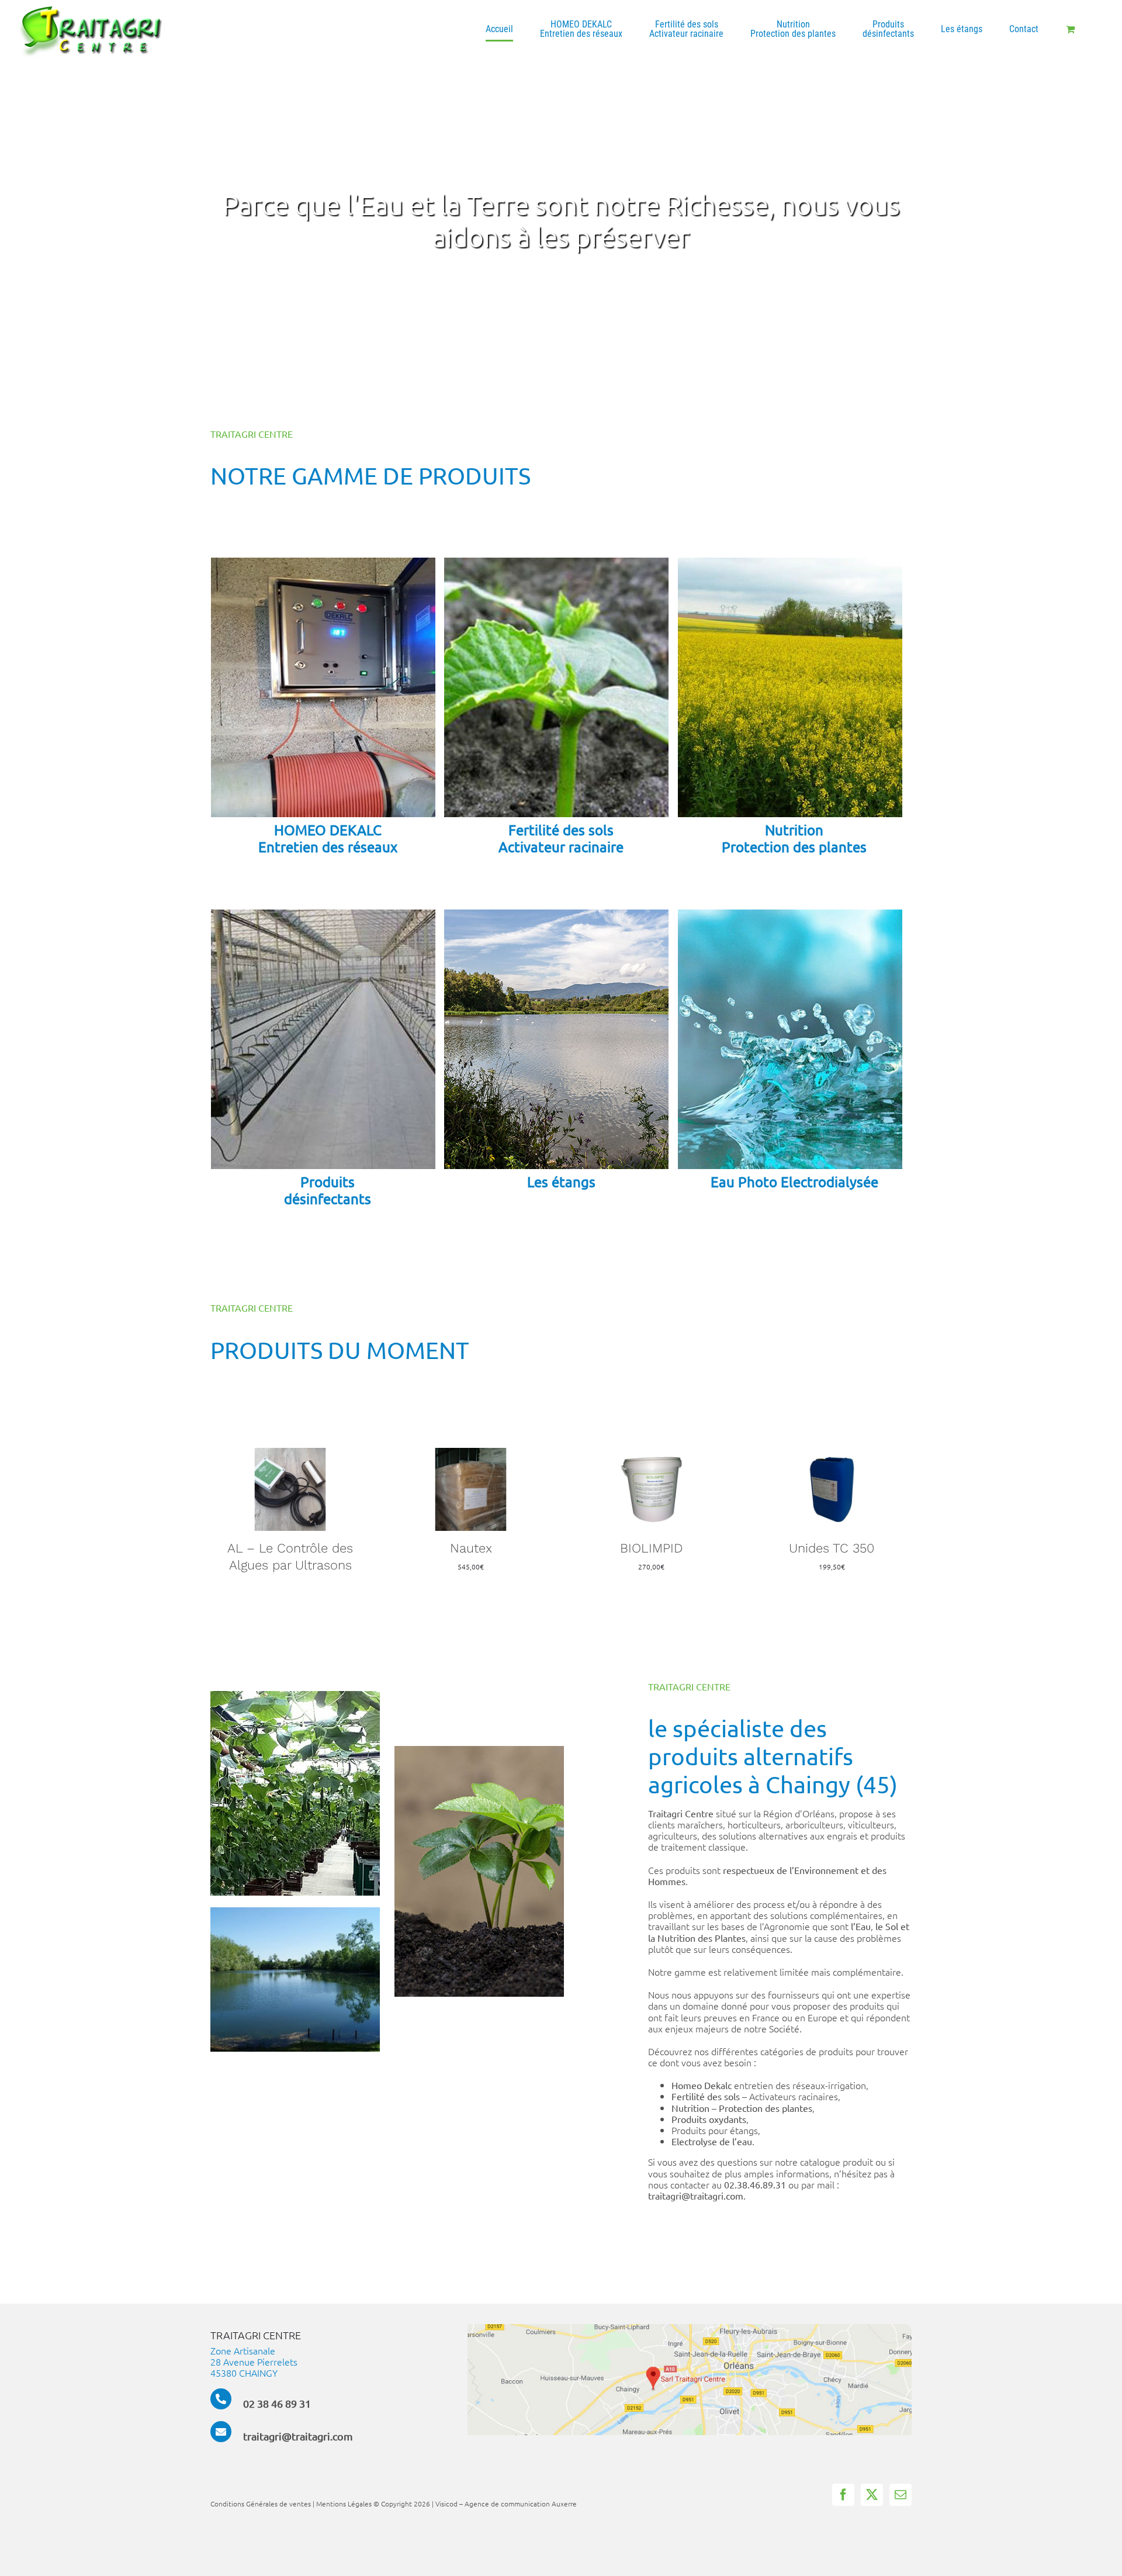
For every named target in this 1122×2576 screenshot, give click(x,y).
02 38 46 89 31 (277, 2397)
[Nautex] (290, 1454)
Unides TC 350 (651, 1548)
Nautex (290, 1548)
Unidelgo (832, 1548)
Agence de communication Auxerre (521, 2497)
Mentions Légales (344, 2497)
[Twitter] (872, 2488)
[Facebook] (843, 2488)
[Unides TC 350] (651, 1454)
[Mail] (901, 2488)
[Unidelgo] (832, 1454)
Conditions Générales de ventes (261, 2497)
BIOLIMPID (471, 1548)
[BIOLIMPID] (471, 1454)
